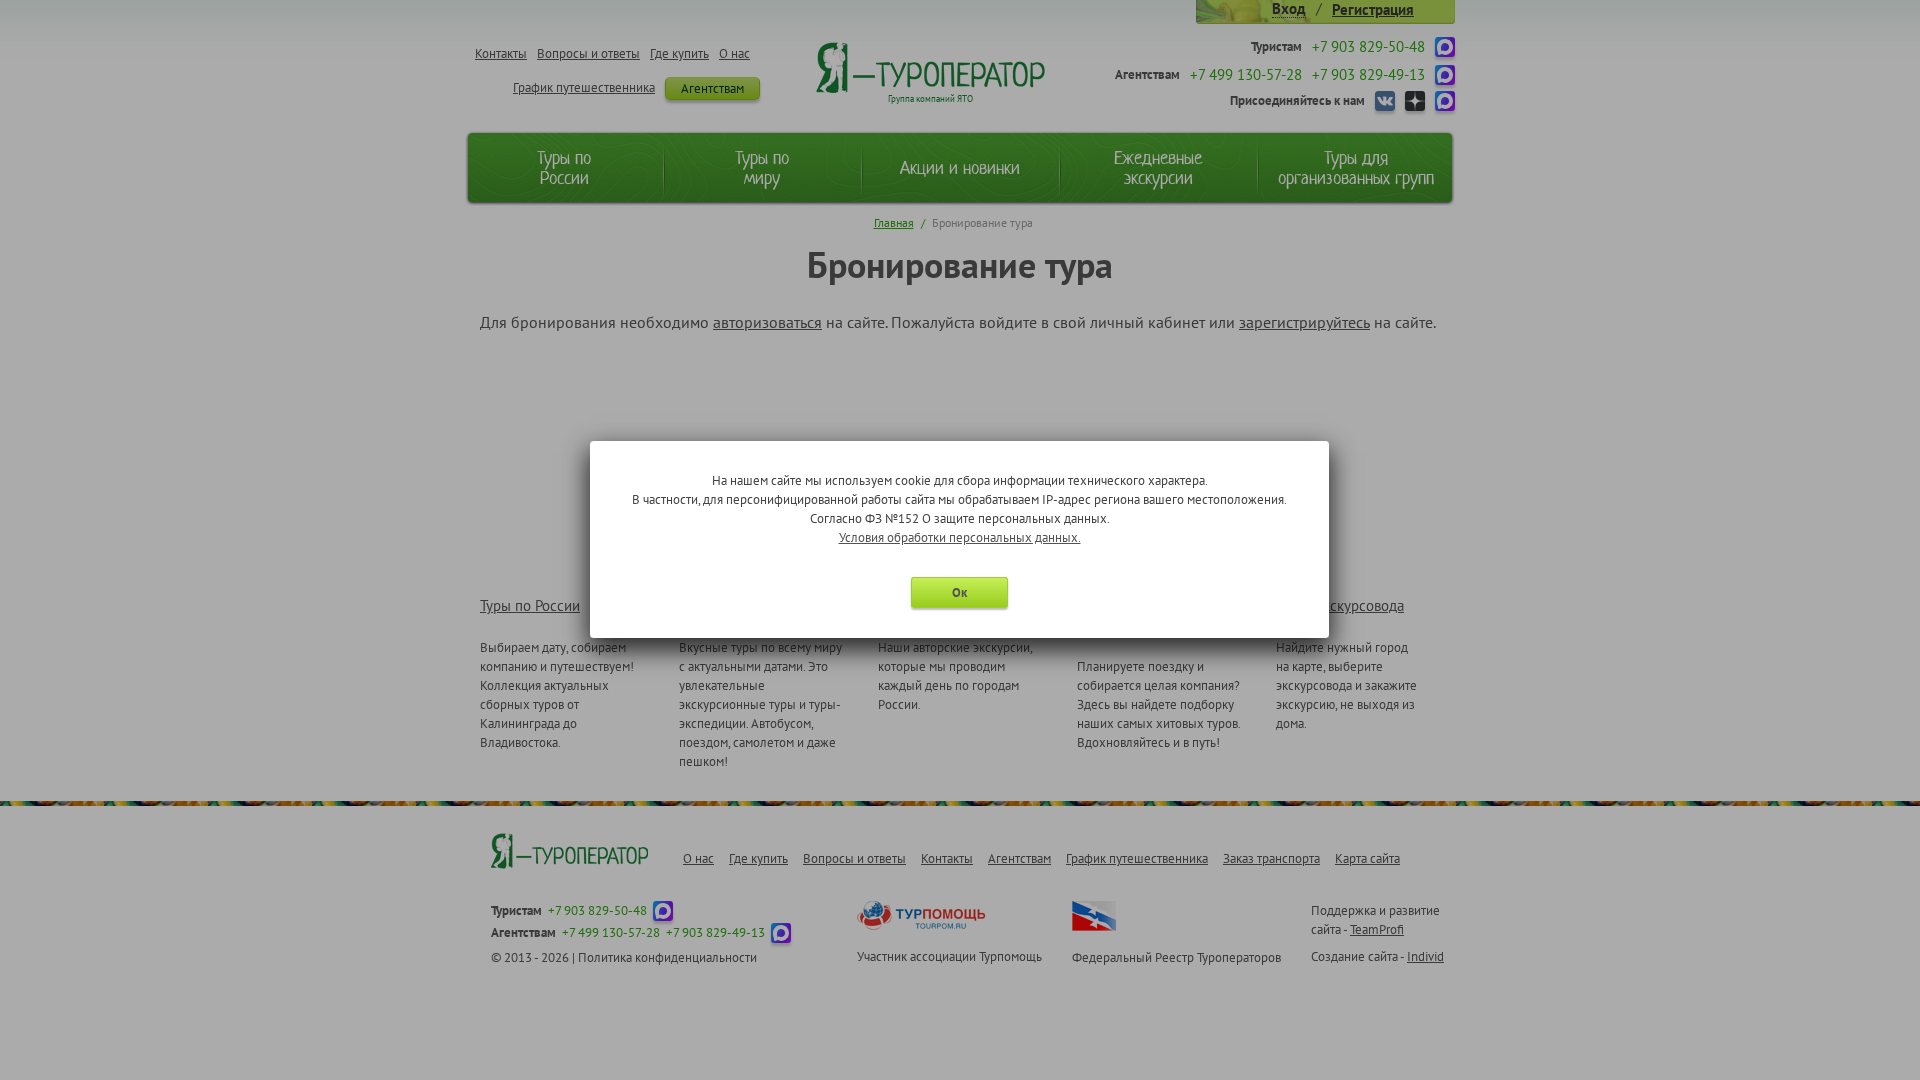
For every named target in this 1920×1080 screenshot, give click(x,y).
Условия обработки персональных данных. (960, 537)
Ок (959, 592)
